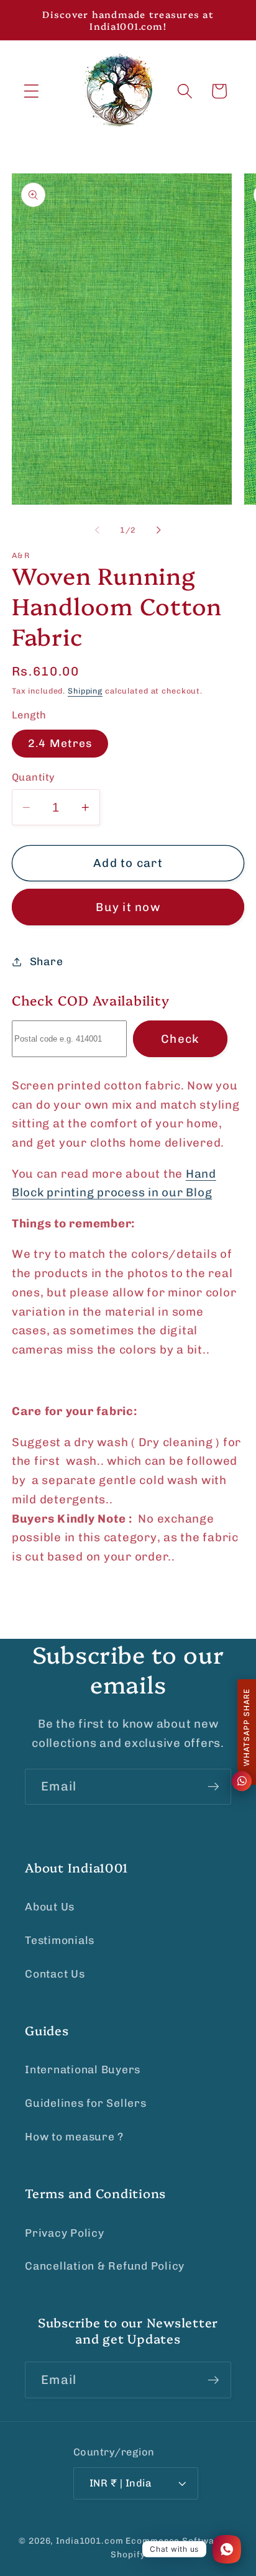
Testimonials (60, 1940)
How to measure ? (74, 2137)
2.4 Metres (60, 743)
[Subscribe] (213, 1787)
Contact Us (55, 1974)
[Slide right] (159, 529)
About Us (50, 1907)
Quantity (34, 777)
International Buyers (83, 2070)
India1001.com (89, 2541)
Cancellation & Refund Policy (105, 2266)
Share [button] (47, 961)
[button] (31, 91)
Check (180, 1039)
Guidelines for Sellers (86, 2103)
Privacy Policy (65, 2233)
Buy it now (128, 907)
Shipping (85, 691)
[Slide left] (98, 529)
